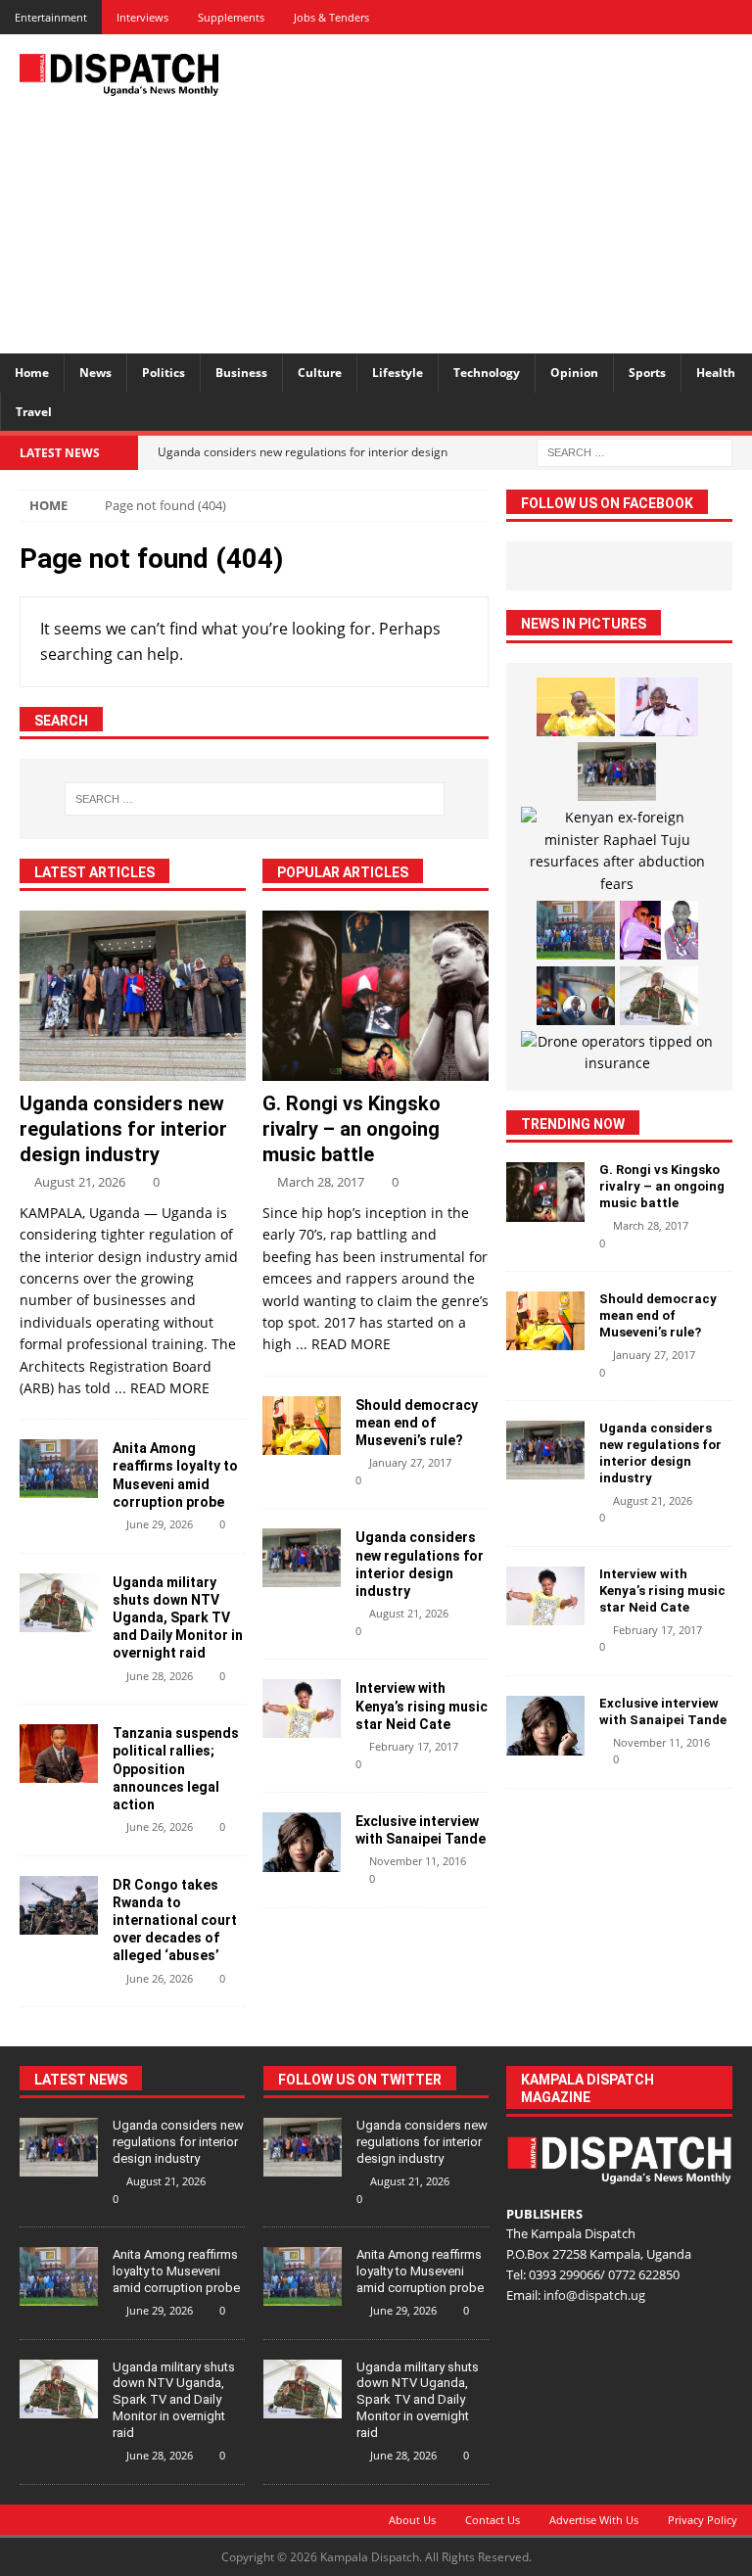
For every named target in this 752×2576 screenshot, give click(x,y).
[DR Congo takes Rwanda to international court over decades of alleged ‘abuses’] (59, 1905)
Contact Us (493, 2520)
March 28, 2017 (321, 1182)
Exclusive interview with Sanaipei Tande (664, 1711)
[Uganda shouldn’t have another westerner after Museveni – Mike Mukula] (576, 707)
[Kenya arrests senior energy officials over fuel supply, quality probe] (576, 996)
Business (241, 373)
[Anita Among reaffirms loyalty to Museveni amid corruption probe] (59, 1469)
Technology (487, 373)
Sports (647, 373)
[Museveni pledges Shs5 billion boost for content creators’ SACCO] (659, 707)
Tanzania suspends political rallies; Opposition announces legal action (176, 1769)
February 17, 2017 (414, 1746)
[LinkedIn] (666, 17)
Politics (164, 373)
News (95, 373)
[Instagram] (701, 17)
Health (716, 373)
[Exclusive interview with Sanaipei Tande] (302, 1842)
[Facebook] (598, 17)
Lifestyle (398, 373)
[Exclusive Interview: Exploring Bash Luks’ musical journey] (659, 930)
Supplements (231, 17)
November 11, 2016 (418, 1861)
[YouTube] (735, 17)
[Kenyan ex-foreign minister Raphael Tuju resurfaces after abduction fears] (616, 851)
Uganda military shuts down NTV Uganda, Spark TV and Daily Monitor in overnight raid (178, 1618)
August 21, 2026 (80, 1182)
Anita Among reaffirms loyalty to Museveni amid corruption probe (176, 2271)
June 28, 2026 (160, 1676)
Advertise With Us (594, 2520)
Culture (320, 373)
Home (32, 373)
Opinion (574, 373)
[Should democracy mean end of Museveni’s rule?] (302, 1426)
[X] (632, 17)
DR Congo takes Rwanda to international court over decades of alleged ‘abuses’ (175, 1920)
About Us (412, 2520)
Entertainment (51, 17)
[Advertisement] (514, 191)
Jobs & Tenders (331, 17)
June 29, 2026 (160, 1524)
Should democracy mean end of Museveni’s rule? (417, 1423)
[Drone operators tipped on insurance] (616, 1053)
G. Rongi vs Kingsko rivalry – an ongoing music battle (352, 1129)
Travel (34, 412)
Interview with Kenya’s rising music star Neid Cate (422, 1706)
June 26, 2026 (160, 1827)
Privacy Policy (703, 2520)
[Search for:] (634, 451)
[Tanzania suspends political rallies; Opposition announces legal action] (59, 1754)
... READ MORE (162, 1388)
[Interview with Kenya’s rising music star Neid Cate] (302, 1709)
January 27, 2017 (410, 1462)
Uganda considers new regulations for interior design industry (123, 1129)
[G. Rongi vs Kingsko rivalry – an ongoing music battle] (376, 996)
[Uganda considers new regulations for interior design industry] (133, 996)
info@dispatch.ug (594, 2295)
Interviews (142, 17)
